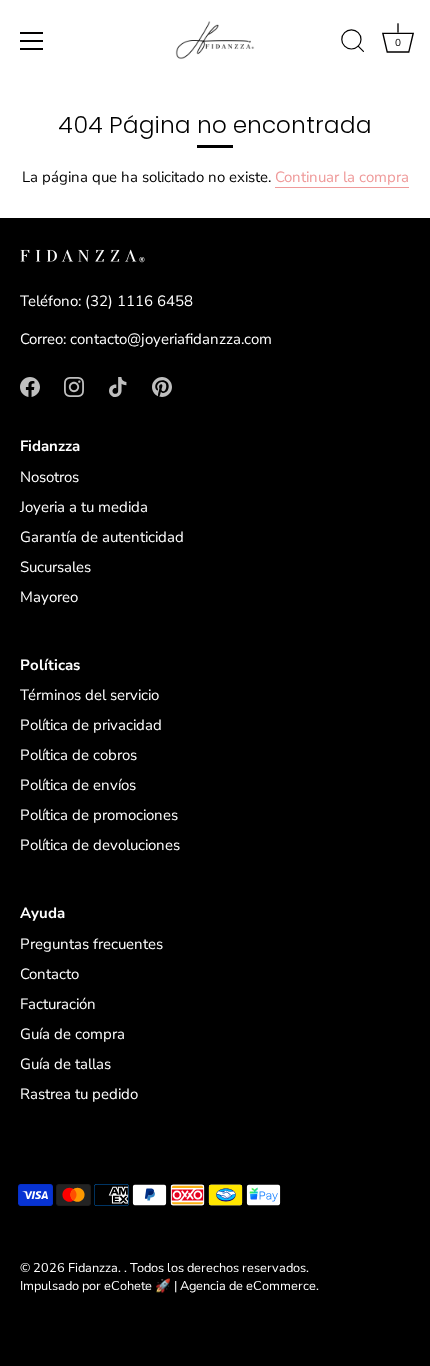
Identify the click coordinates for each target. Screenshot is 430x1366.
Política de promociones (99, 815)
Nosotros (49, 477)
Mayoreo (49, 597)
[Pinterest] (162, 385)
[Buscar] (353, 44)
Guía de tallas (65, 1064)
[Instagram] (74, 385)
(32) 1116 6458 (139, 301)
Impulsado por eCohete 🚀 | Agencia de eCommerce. (169, 1286)
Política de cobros (78, 755)
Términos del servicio (89, 695)
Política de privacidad (91, 725)
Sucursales (55, 567)
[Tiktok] (118, 385)
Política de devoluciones (100, 845)
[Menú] (32, 41)
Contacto (49, 974)
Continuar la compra (342, 177)
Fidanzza (93, 1268)
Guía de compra (72, 1034)
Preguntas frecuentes (91, 944)
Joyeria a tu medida (84, 507)
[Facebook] (30, 385)
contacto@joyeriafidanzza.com (171, 339)
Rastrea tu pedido (79, 1094)
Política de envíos (78, 785)
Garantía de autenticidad (102, 537)
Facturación (58, 1004)
